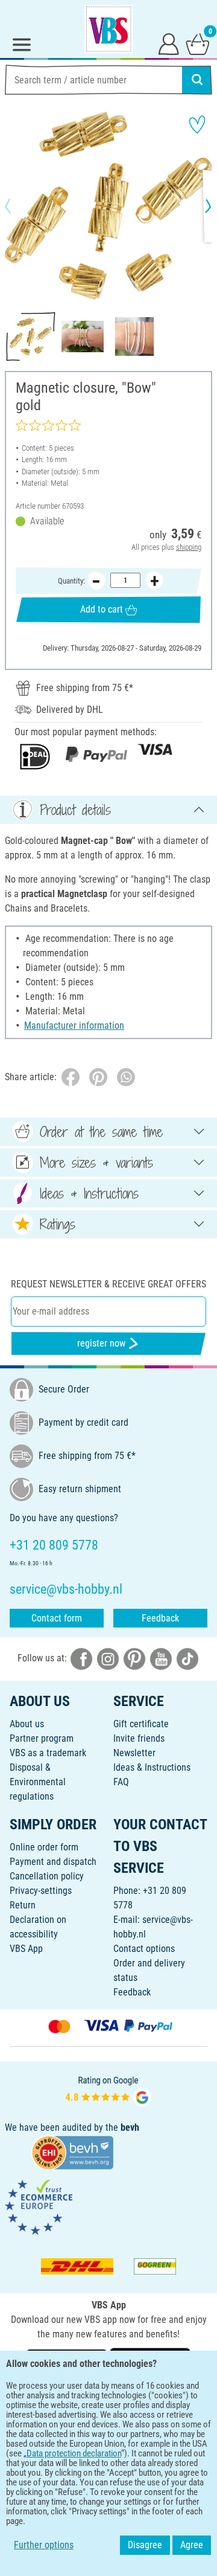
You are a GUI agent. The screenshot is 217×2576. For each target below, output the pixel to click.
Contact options (144, 1949)
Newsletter (134, 1753)
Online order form (44, 1847)
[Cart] (198, 43)
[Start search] (197, 80)
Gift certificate (141, 1724)
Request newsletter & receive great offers (108, 1284)
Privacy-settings (41, 1891)
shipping (189, 547)
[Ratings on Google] (108, 2091)
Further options (44, 2545)
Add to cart (102, 609)
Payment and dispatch (53, 1862)
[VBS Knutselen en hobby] (108, 29)
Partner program (42, 1738)
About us (27, 1724)
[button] (18, 206)
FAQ (121, 1782)
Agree (192, 2545)
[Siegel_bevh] (72, 2152)
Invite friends (139, 1738)
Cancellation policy (47, 1876)
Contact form (57, 1618)
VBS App (26, 1949)
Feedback (160, 1618)
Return (23, 1905)
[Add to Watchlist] (197, 124)
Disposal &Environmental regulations (38, 1782)
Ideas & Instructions (152, 1767)
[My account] (169, 43)
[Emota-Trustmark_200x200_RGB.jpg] (39, 2207)
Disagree (145, 2545)
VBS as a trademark (48, 1753)
